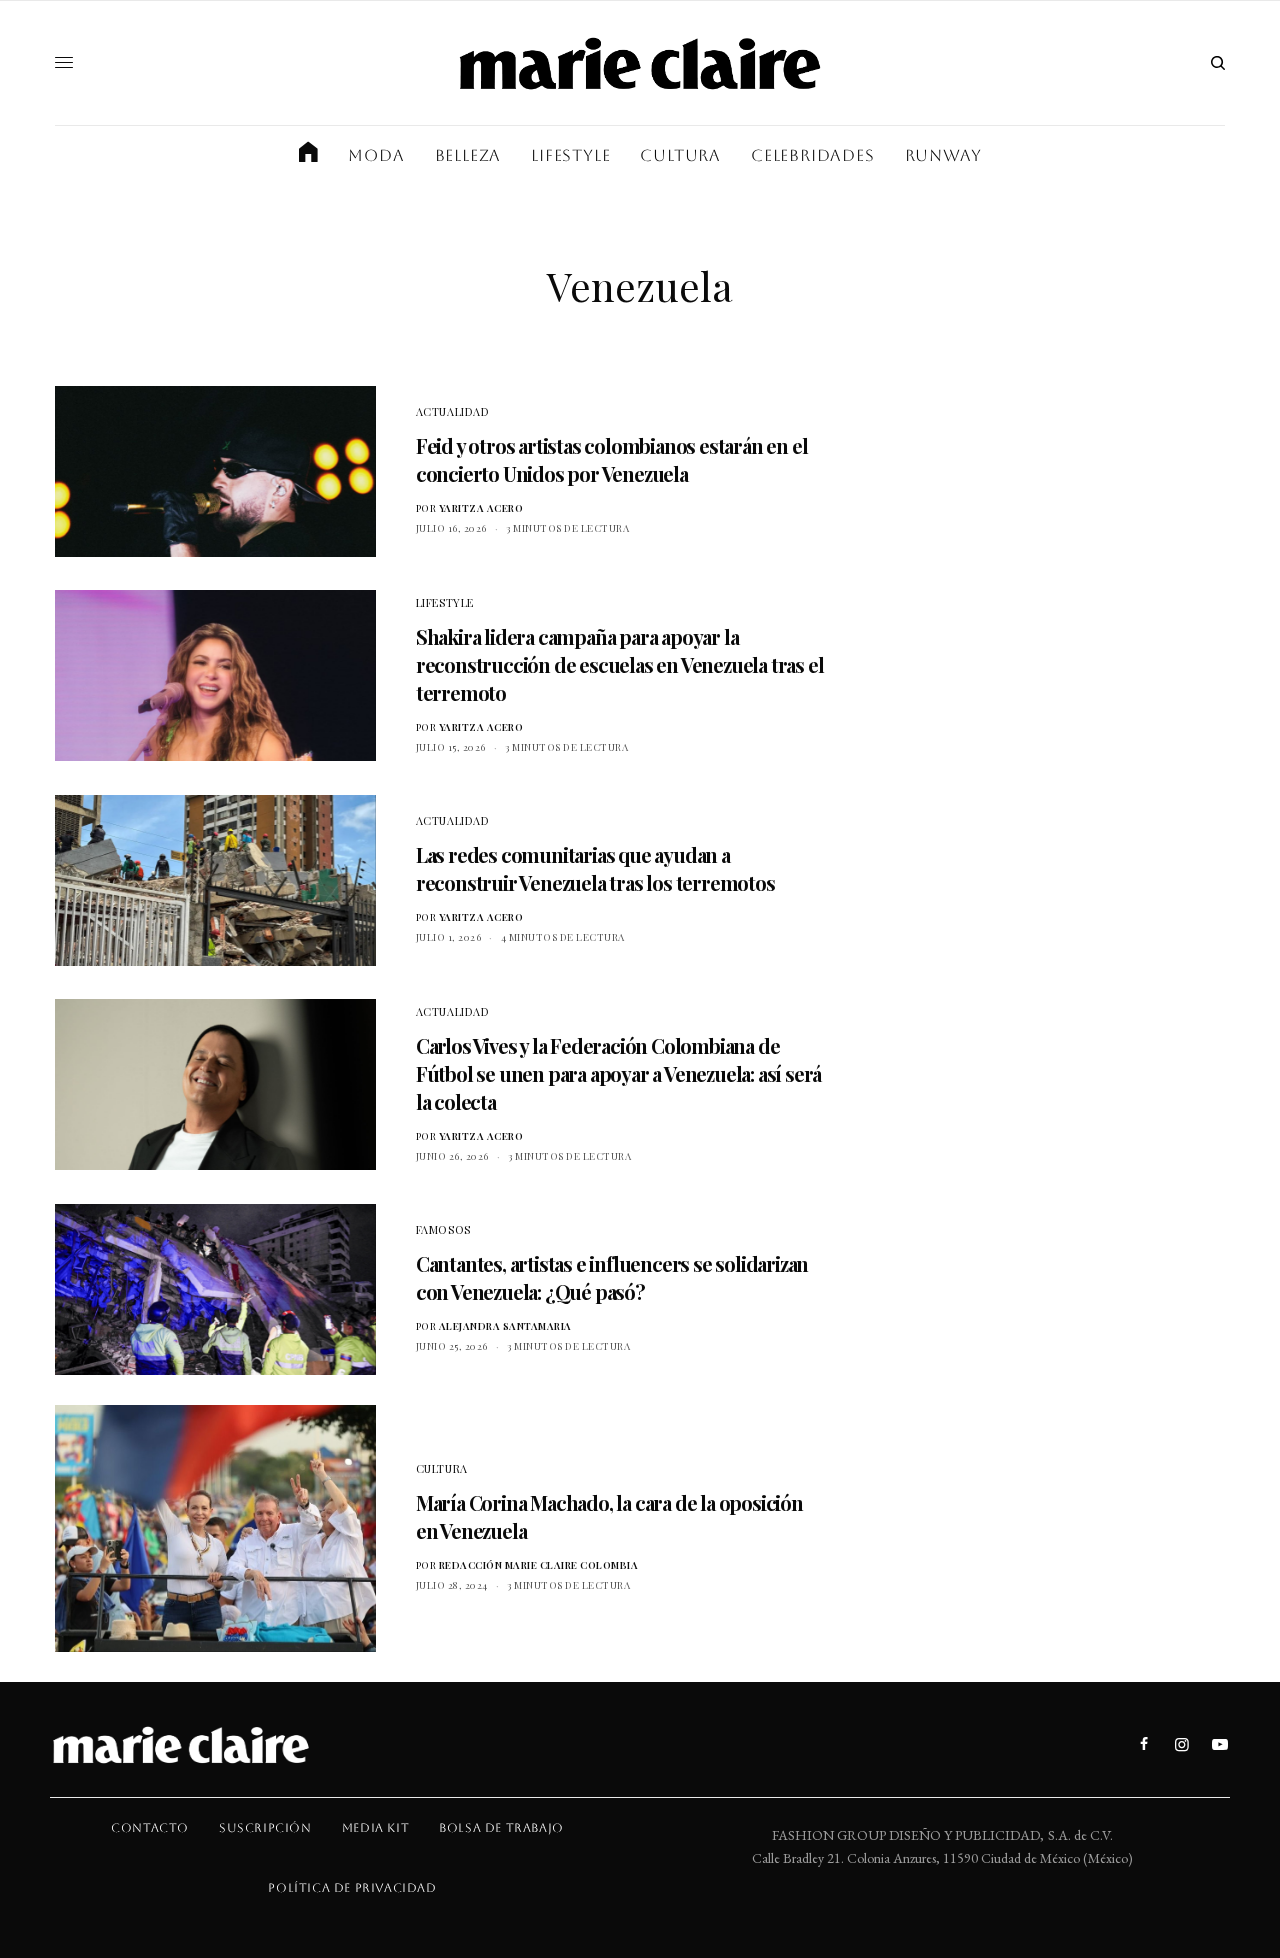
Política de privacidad (352, 1888)
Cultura (442, 1468)
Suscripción (265, 1828)
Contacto (150, 1828)
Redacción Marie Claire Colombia (539, 1565)
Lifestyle (445, 602)
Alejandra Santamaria (505, 1326)
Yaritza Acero (481, 508)
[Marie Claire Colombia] (640, 63)
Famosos (443, 1229)
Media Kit (375, 1828)
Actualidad (453, 411)
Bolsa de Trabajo (501, 1828)
